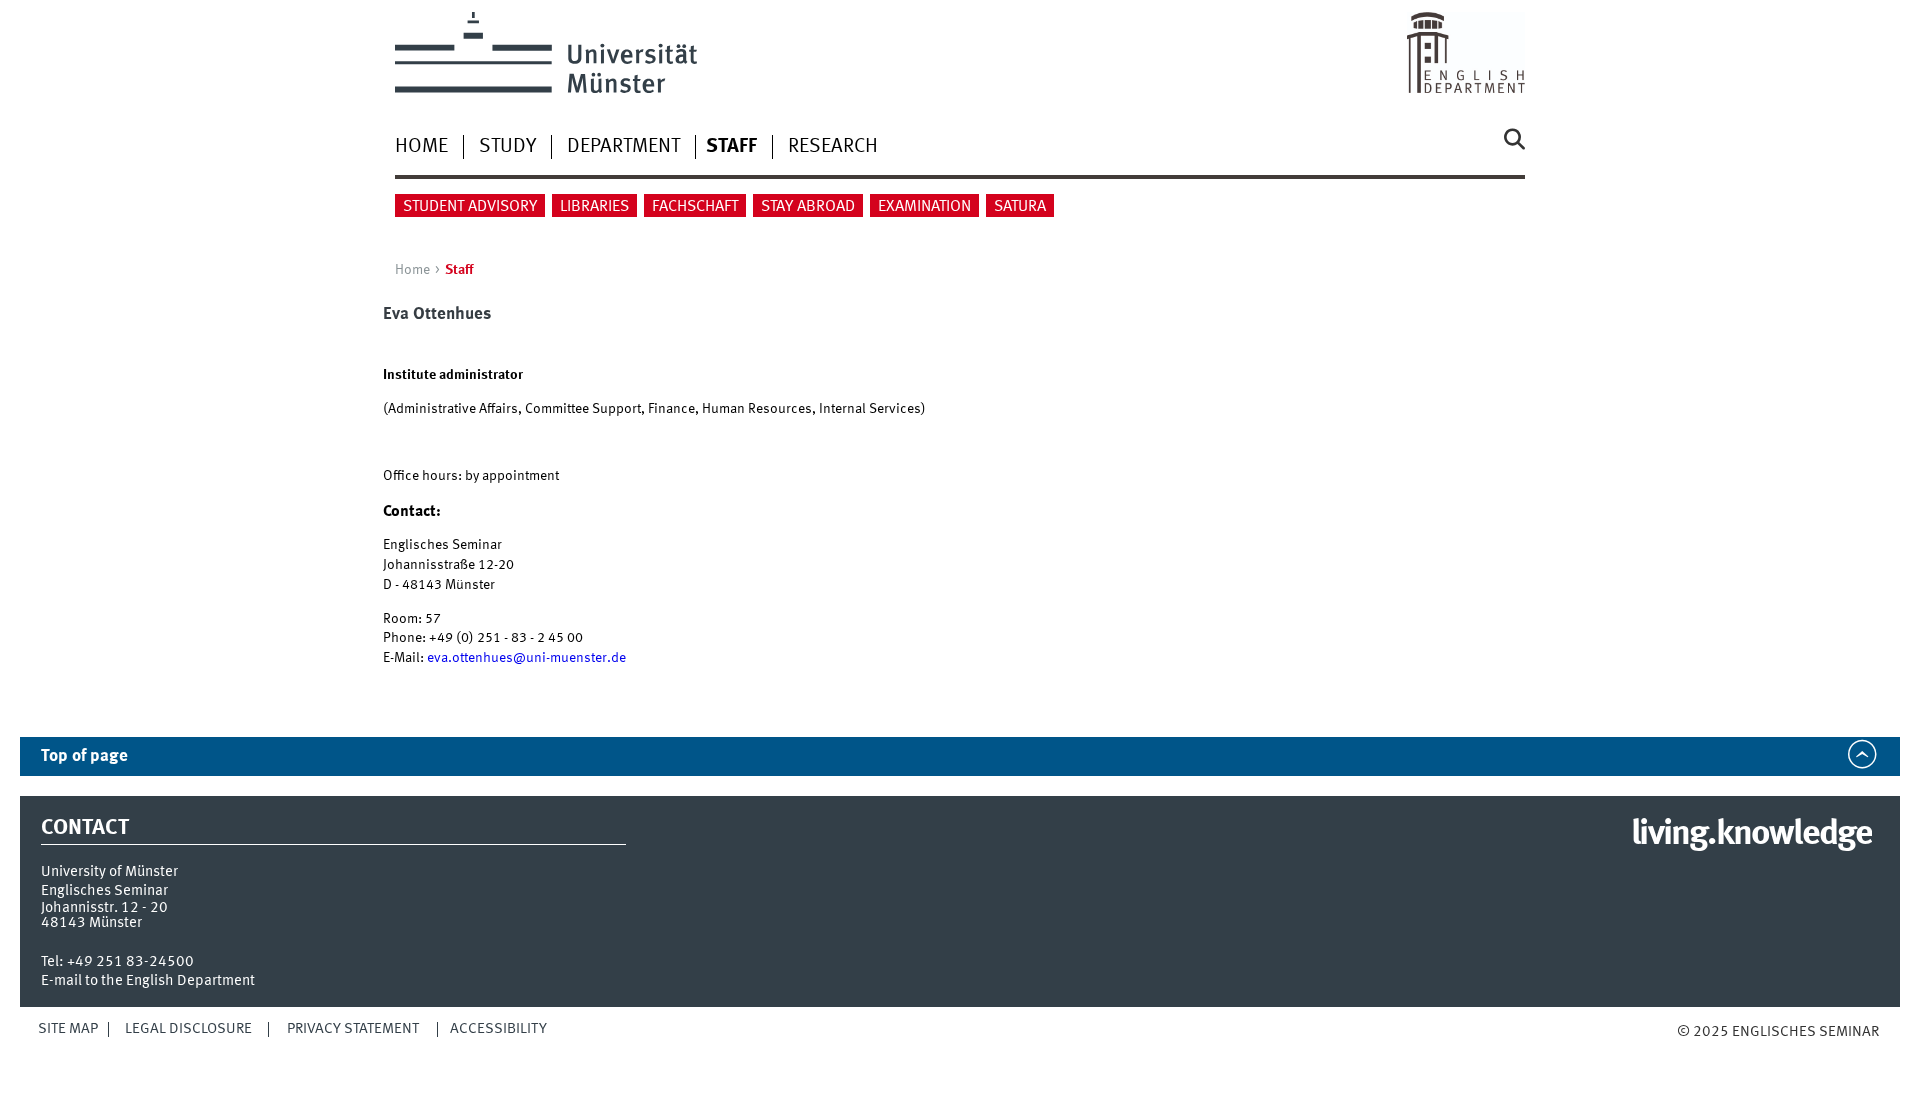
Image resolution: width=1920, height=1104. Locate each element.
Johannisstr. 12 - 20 (104, 908)
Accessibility (498, 1029)
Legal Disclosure (188, 1029)
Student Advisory (470, 207)
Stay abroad (808, 207)
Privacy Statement (353, 1029)
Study (507, 147)
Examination (924, 207)
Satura (1020, 207)
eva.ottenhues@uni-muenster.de (526, 658)
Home (421, 147)
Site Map (68, 1029)
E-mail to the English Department (148, 981)
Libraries (594, 207)
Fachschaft (695, 207)
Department (623, 147)
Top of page (84, 756)
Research (833, 147)
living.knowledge (1751, 835)
